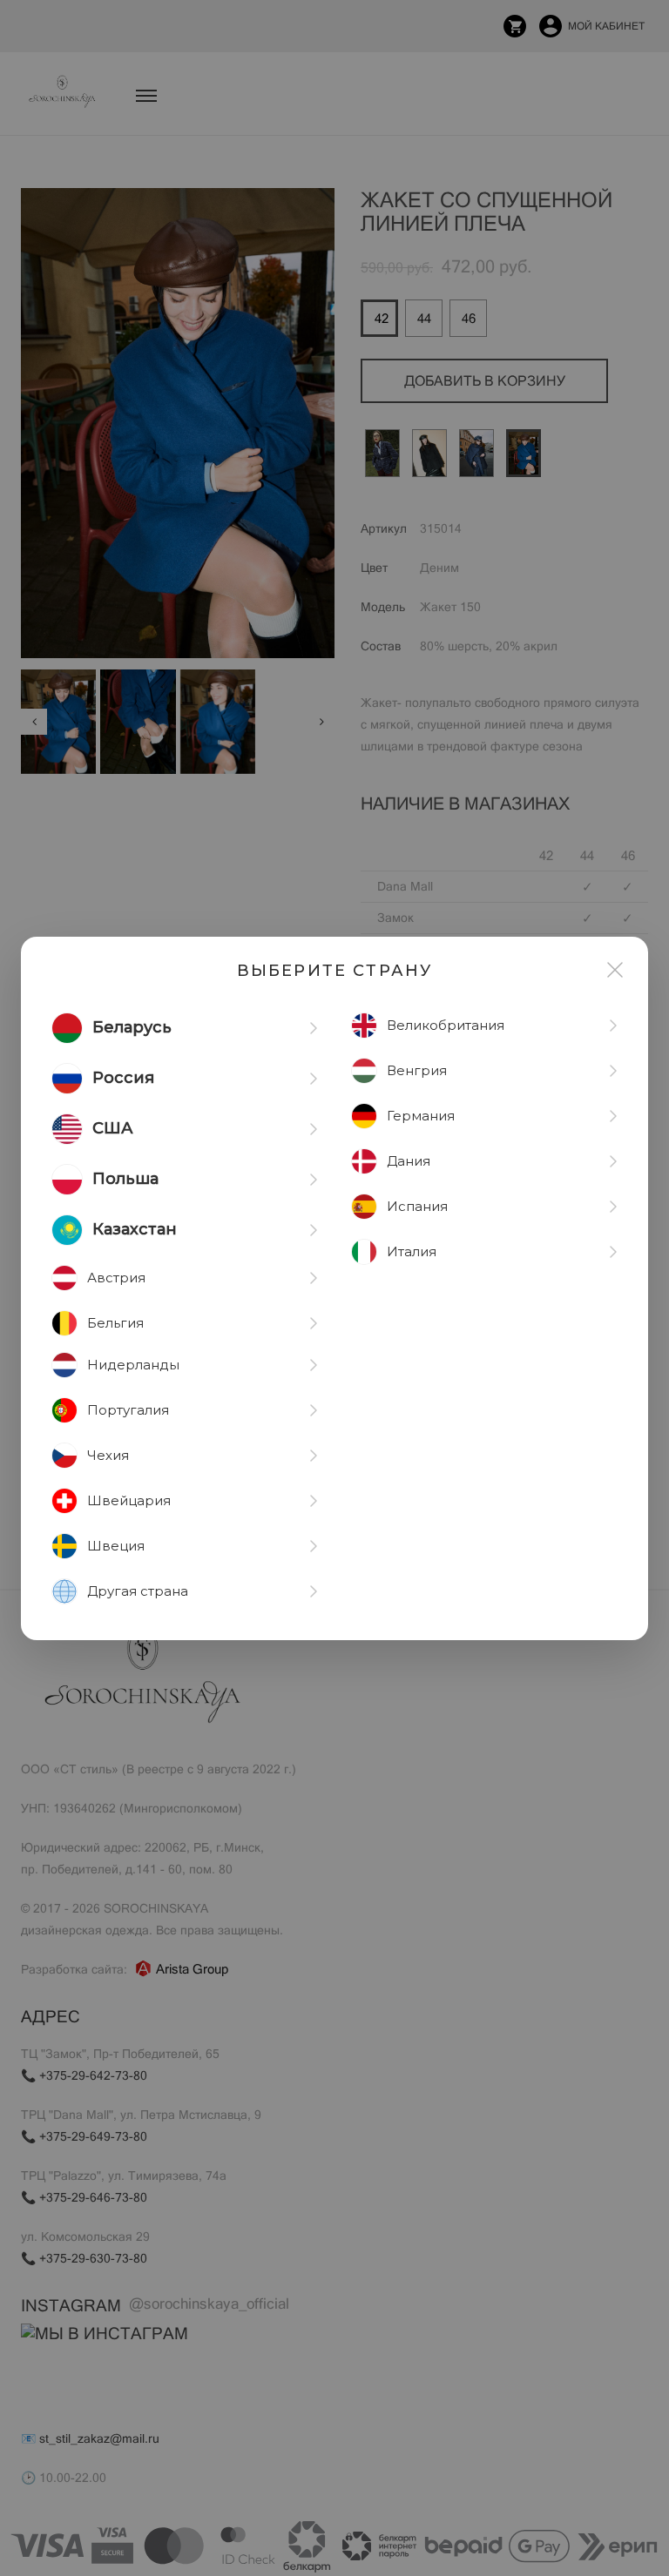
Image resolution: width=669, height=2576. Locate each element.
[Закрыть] (615, 970)
